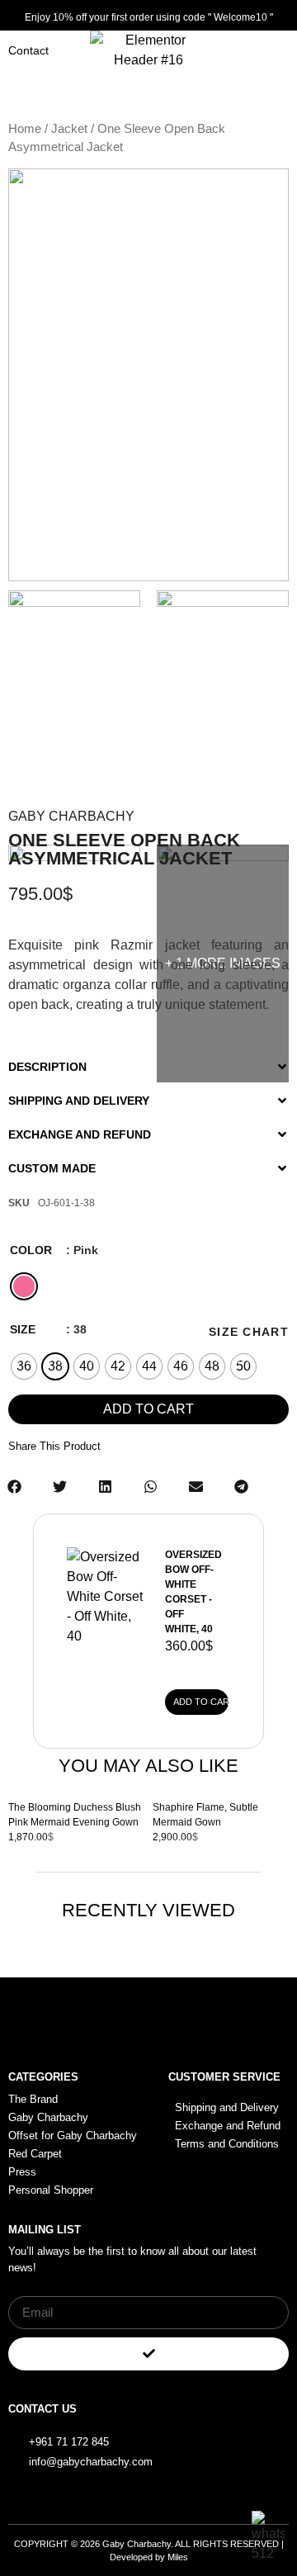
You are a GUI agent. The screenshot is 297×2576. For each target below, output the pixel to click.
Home (25, 129)
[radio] (24, 1286)
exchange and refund (80, 1134)
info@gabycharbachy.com (91, 2462)
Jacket (69, 129)
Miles (178, 2557)
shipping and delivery (79, 1101)
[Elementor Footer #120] (229, 2432)
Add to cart (148, 1409)
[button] (148, 1061)
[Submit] (148, 2354)
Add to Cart (201, 1702)
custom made (52, 1168)
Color (31, 1250)
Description (47, 1067)
